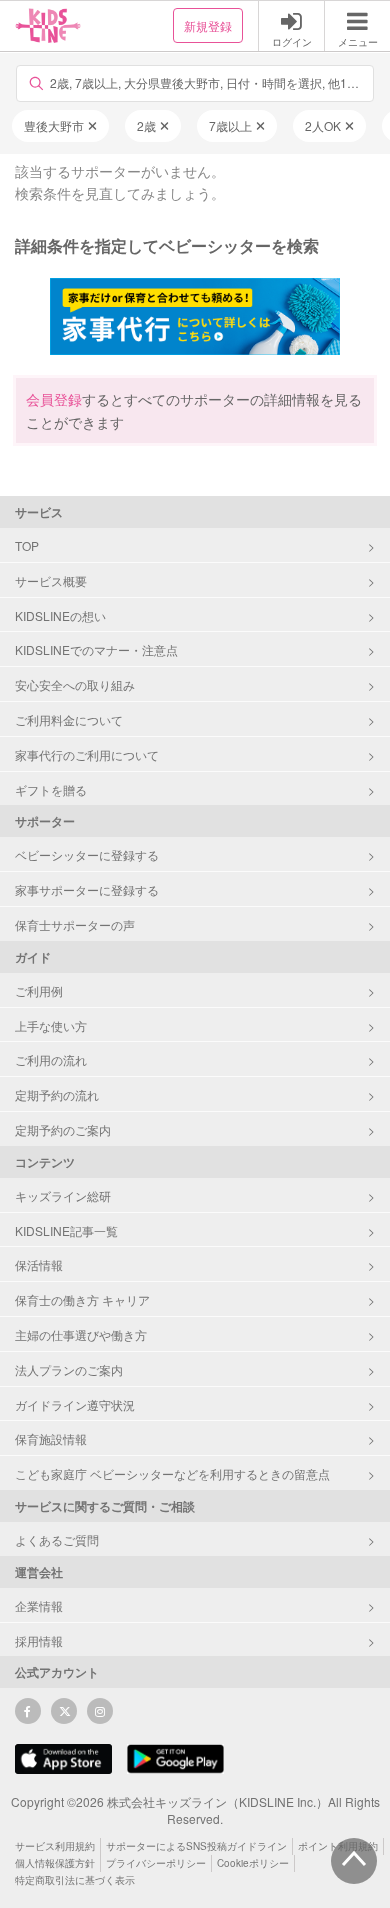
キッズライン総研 (63, 1195)
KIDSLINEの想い (60, 615)
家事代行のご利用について (87, 754)
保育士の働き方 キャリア (82, 1299)
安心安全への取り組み (75, 684)
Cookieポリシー (253, 1863)
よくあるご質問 (57, 1539)
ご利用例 (39, 990)
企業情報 (39, 1605)
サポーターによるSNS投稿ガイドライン (196, 1846)
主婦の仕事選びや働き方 (81, 1334)
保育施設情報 (51, 1438)
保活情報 (39, 1264)
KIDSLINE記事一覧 (66, 1230)
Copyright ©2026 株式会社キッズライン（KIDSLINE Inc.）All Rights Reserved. (195, 1810)
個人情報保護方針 (55, 1863)
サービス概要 (51, 580)
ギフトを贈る (51, 789)
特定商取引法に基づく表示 (75, 1880)
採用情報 (39, 1640)
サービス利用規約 (55, 1846)
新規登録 (208, 25)
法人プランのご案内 (69, 1369)
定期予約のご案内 (63, 1129)
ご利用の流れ (51, 1059)
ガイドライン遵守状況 (75, 1404)
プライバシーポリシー (156, 1863)
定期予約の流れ (57, 1094)
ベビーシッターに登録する (87, 854)
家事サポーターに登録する (87, 889)
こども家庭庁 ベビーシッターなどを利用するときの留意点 (172, 1473)
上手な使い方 (51, 1025)
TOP (27, 545)
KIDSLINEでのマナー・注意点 (96, 649)
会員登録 (54, 399)
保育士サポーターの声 (75, 924)
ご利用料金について (69, 719)
